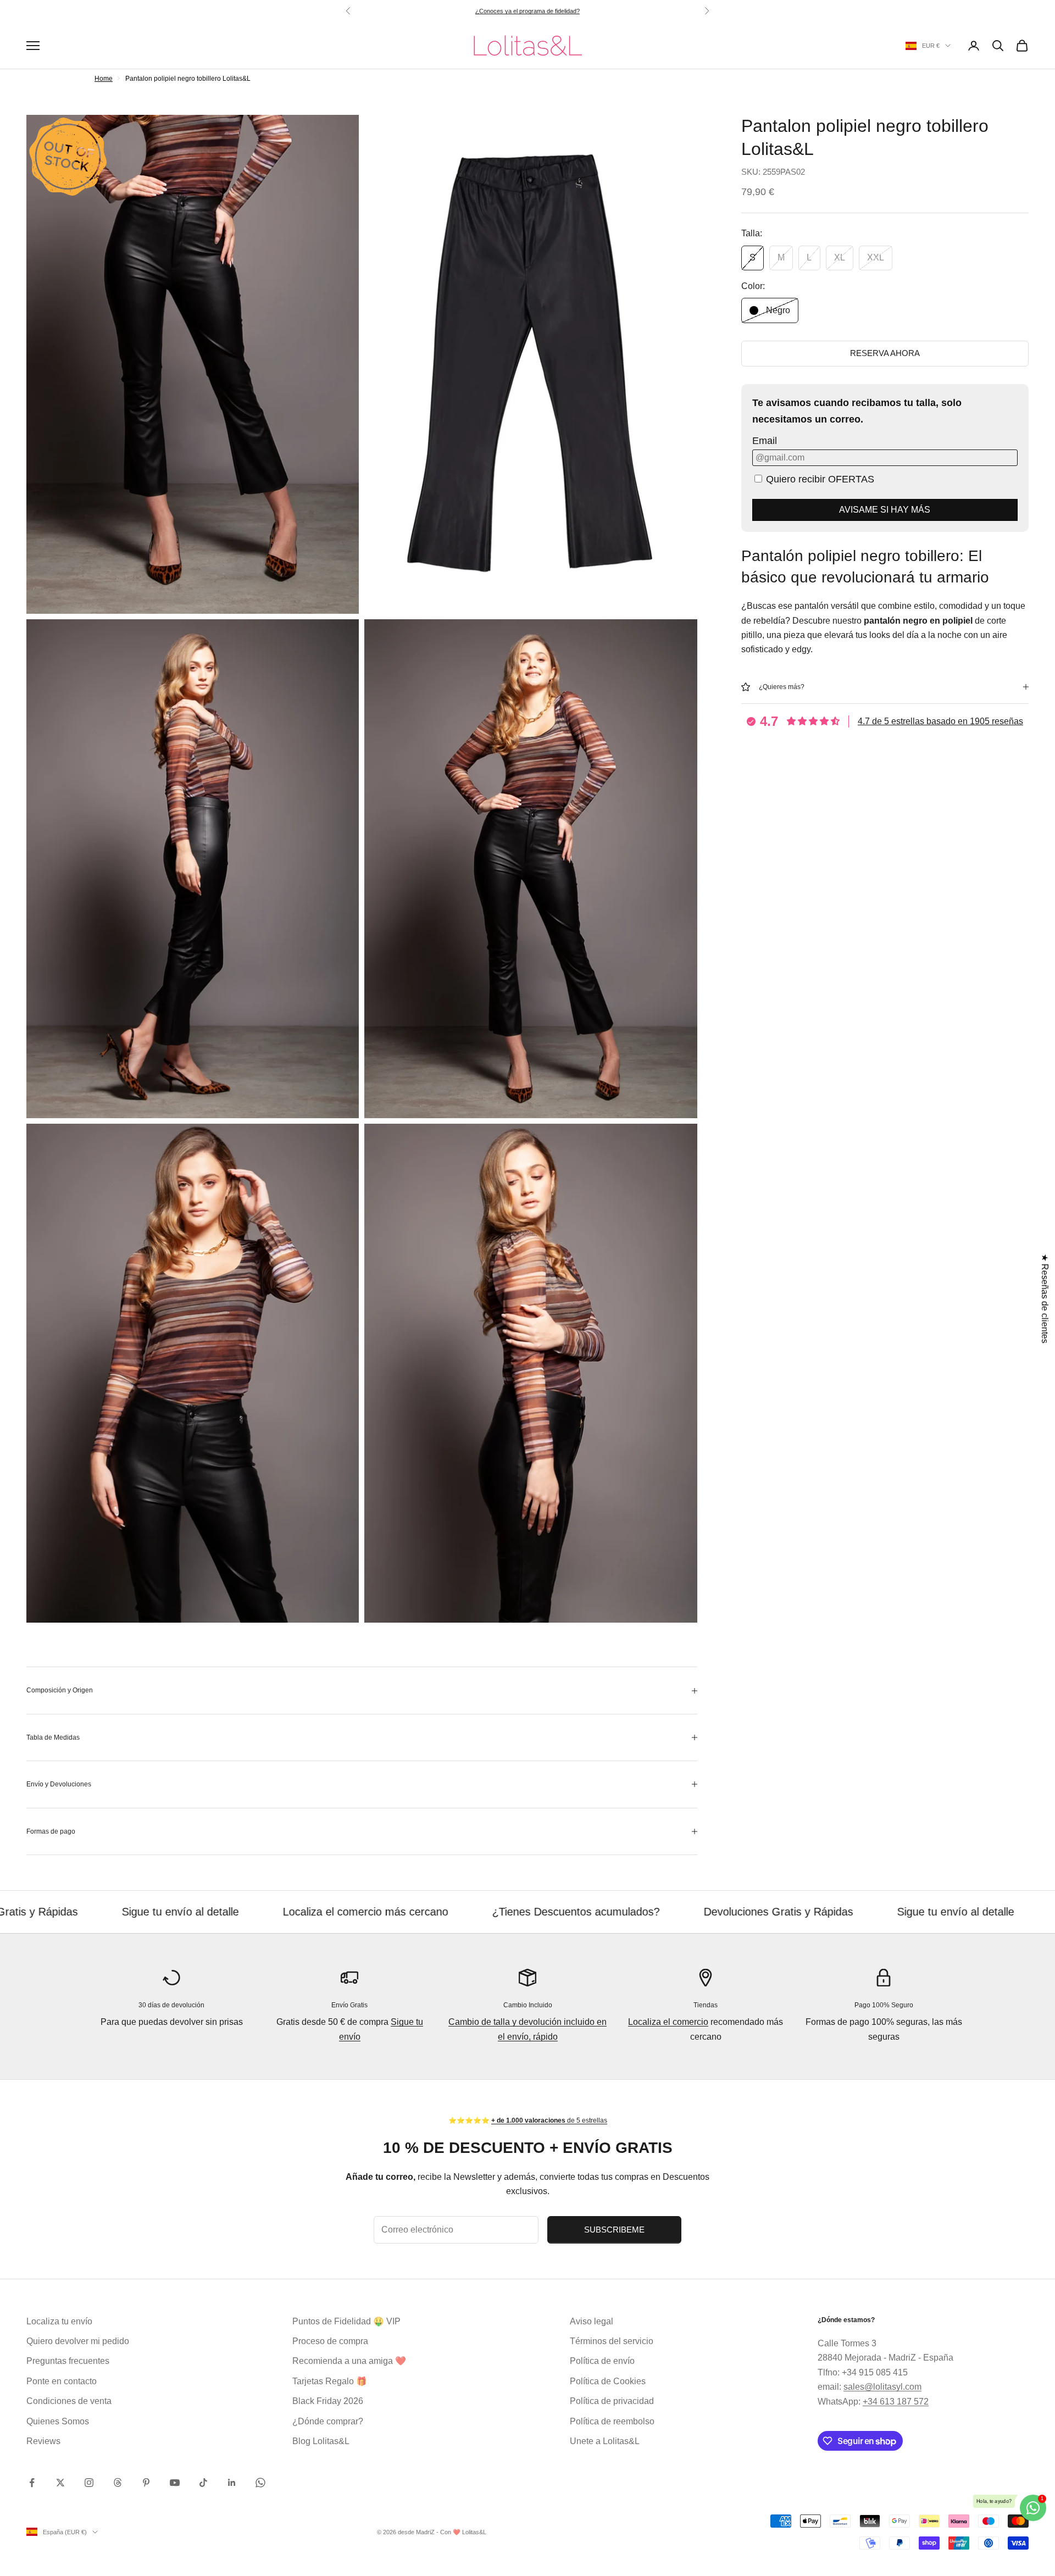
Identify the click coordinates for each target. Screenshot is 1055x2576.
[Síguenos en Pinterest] (146, 2483)
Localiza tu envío (59, 2321)
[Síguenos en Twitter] (60, 2483)
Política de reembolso (612, 2421)
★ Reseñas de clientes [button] (1045, 1299)
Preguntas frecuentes (68, 2361)
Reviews (43, 2441)
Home (104, 79)
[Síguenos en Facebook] (32, 2483)
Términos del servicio (612, 2341)
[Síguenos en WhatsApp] (260, 2483)
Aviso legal (592, 2321)
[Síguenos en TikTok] (203, 2483)
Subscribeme (614, 2230)
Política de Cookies (608, 2381)
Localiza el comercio (668, 2022)
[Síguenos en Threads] (118, 2483)
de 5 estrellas (548, 11)
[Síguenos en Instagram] (89, 2483)
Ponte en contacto (62, 2381)
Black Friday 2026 (328, 2401)
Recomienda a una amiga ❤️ (349, 2361)
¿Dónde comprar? (328, 2421)
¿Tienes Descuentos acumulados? (411, 1912)
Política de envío (602, 2361)
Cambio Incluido (528, 2005)
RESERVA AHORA (885, 353)
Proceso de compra (330, 2341)
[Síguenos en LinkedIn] (232, 2483)
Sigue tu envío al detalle (791, 1912)
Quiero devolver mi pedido (78, 2341)
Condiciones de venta (69, 2401)
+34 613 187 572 (896, 2402)
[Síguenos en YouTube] (175, 2483)
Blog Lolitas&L (321, 2441)
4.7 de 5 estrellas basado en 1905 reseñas (940, 721)
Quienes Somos (58, 2421)
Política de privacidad (612, 2401)
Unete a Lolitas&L (605, 2441)
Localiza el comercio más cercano (201, 1912)
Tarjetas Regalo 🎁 (330, 2381)
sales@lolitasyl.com (882, 2387)
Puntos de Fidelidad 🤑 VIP (346, 2321)
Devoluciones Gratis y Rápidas (614, 1912)
